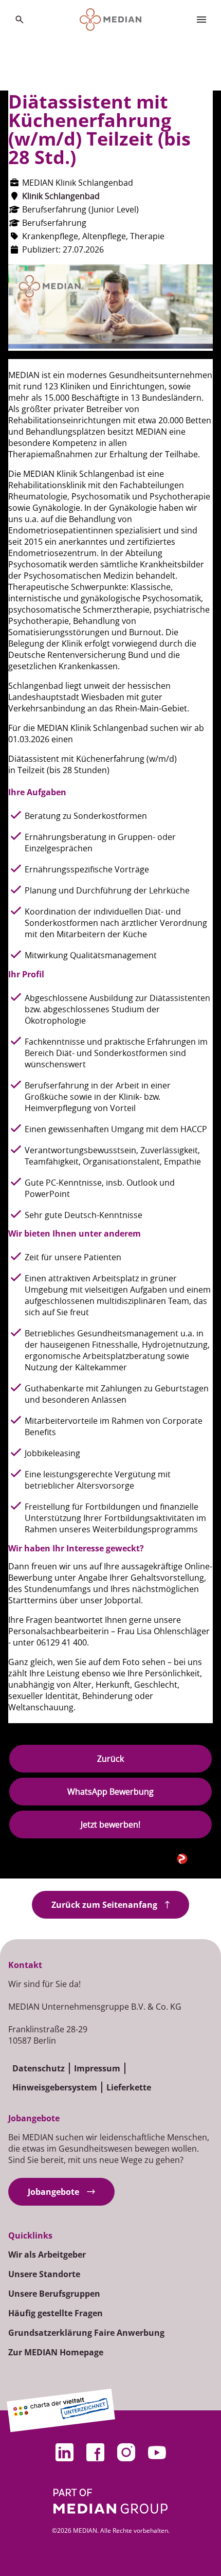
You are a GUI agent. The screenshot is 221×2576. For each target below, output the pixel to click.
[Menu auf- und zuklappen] (201, 20)
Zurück (110, 1759)
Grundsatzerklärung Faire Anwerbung (86, 2333)
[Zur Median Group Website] (111, 2501)
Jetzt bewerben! (110, 1824)
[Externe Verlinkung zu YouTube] (157, 2453)
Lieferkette (129, 2087)
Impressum (97, 2068)
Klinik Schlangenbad (61, 196)
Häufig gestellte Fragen (56, 2313)
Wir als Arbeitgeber (47, 2255)
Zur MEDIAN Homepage (56, 2352)
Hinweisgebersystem (55, 2087)
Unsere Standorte (44, 2274)
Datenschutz (39, 2068)
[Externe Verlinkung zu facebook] (95, 2453)
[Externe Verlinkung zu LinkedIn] (64, 2453)
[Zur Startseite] (111, 20)
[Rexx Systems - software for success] (195, 1859)
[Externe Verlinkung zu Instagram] (126, 2453)
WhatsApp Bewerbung (110, 1792)
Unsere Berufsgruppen (54, 2294)
